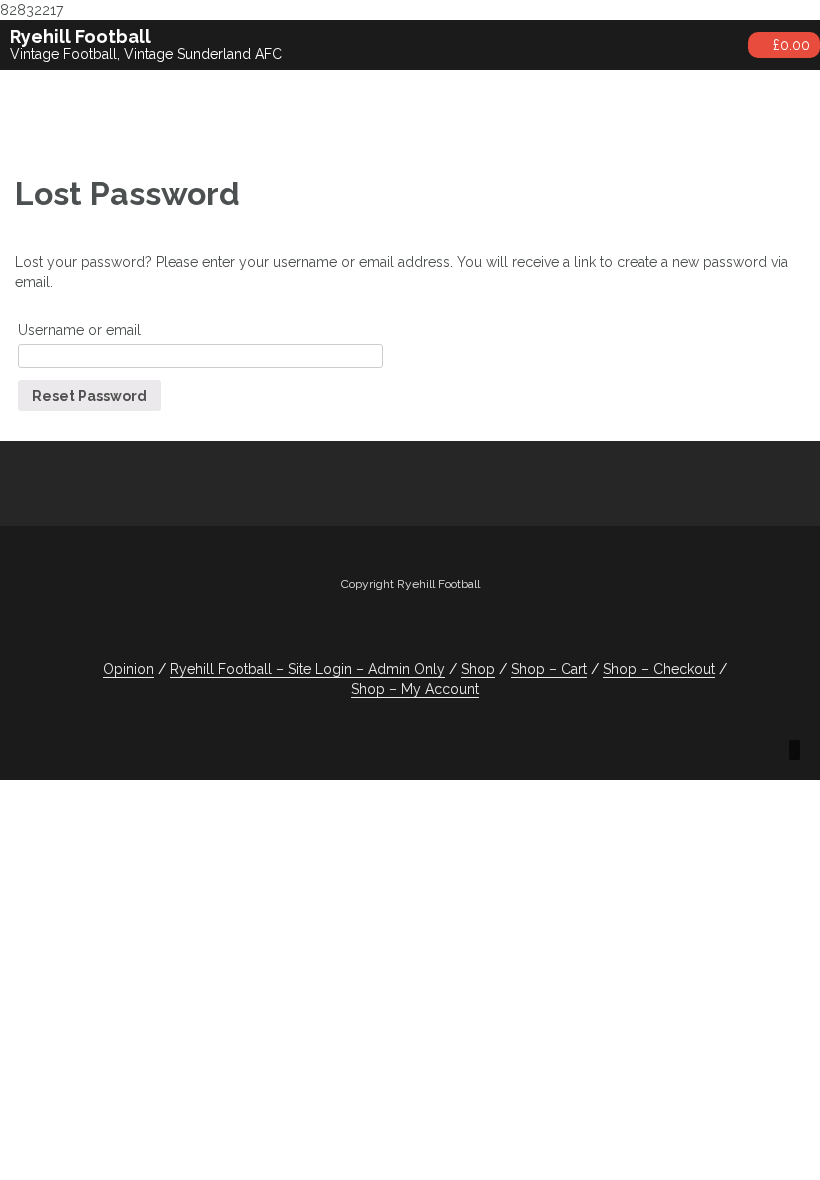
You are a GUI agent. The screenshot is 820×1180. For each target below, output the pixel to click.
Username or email (79, 330)
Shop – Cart (549, 669)
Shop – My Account (415, 689)
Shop (478, 669)
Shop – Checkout (659, 669)
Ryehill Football (80, 36)
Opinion (128, 669)
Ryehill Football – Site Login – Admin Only (307, 669)
